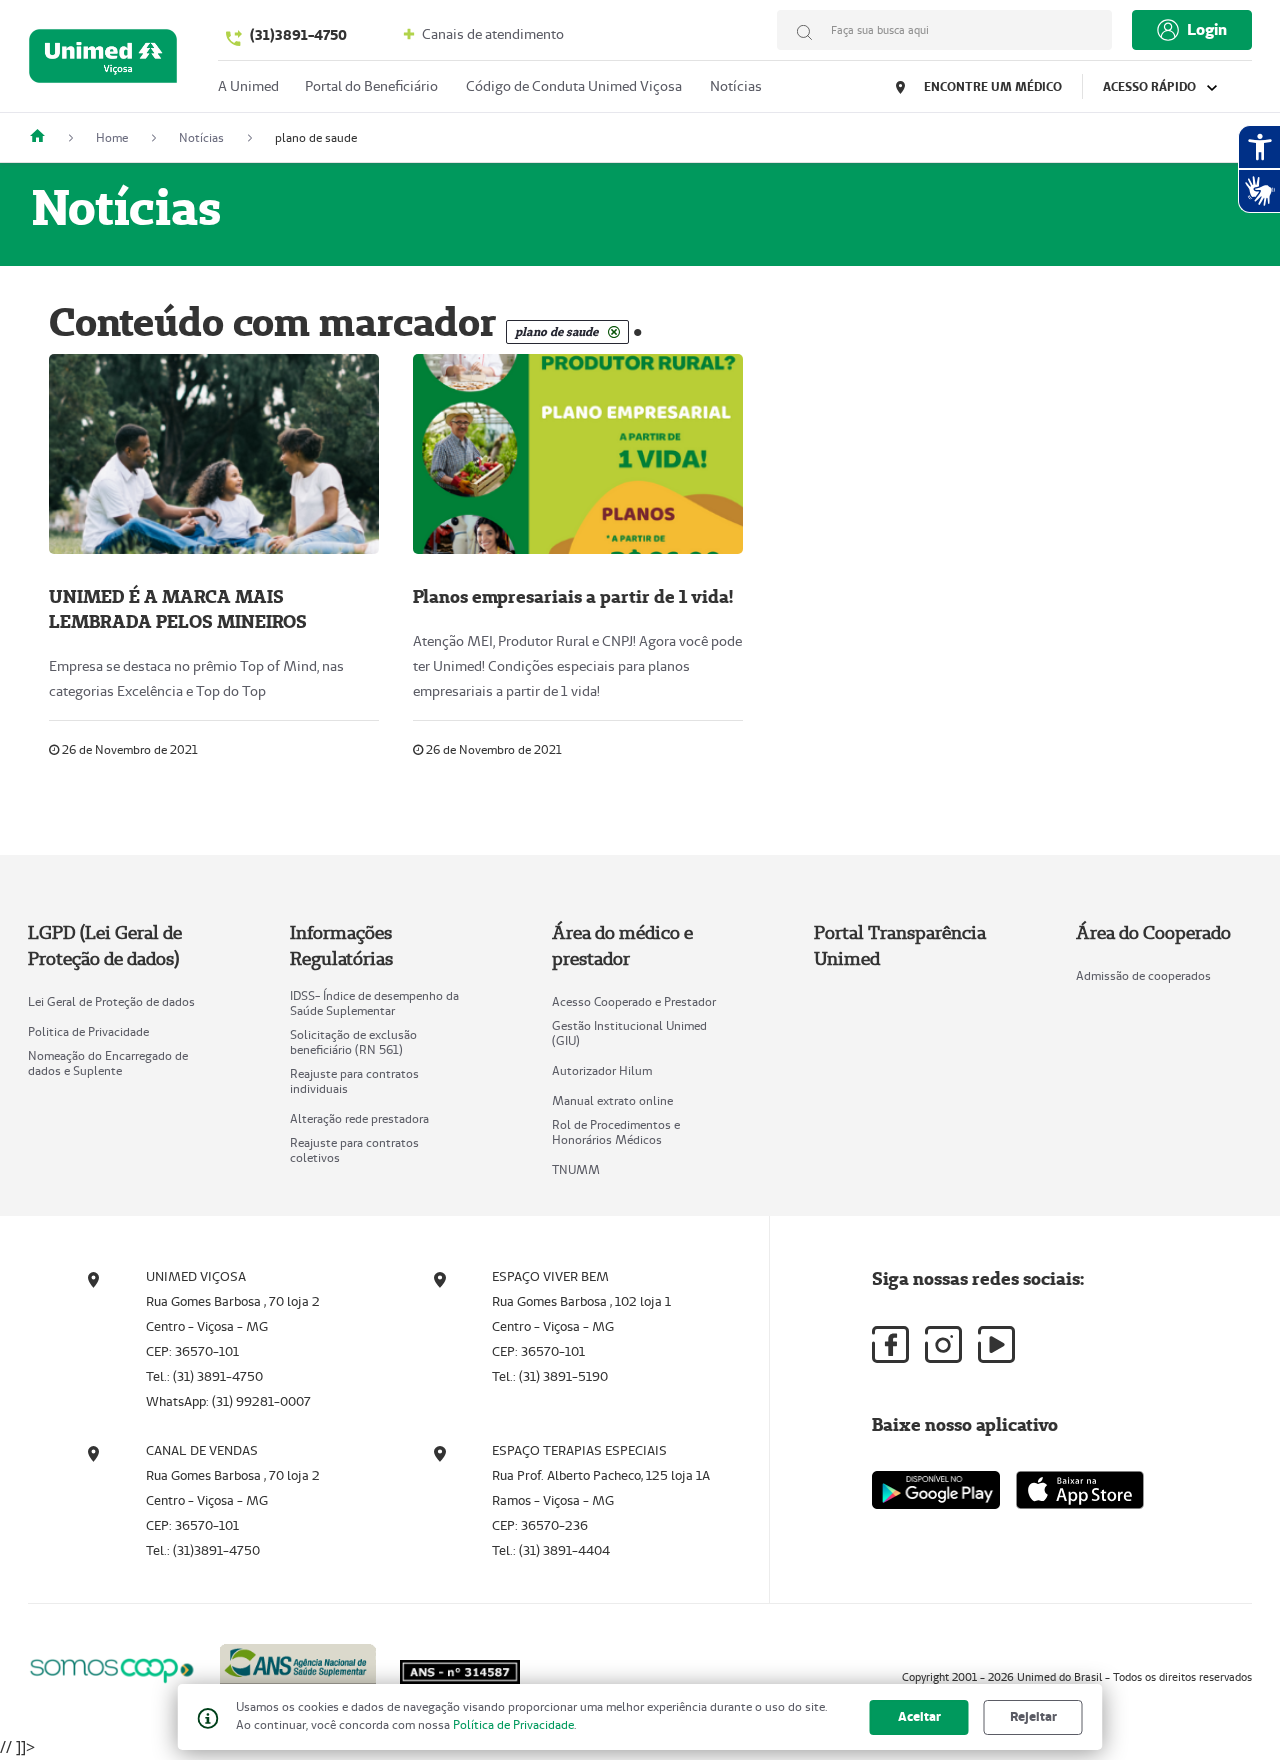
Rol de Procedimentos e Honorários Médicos (616, 1132)
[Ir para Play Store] (936, 1489)
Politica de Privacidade (88, 1031)
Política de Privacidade (513, 1724)
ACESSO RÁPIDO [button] (1151, 86)
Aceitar (919, 1716)
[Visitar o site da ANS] (298, 1666)
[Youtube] (996, 1344)
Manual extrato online (612, 1100)
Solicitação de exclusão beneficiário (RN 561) (353, 1042)
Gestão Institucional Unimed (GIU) (629, 1033)
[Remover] (614, 332)
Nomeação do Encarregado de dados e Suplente (108, 1063)
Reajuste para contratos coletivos (354, 1150)
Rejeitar (1033, 1716)
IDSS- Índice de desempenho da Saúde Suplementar (374, 1003)
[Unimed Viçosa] (45, 137)
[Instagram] (943, 1344)
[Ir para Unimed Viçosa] (103, 60)
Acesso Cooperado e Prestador (634, 1001)
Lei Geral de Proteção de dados (111, 1001)
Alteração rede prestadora (359, 1118)
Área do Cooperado (1153, 932)
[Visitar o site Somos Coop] (112, 1667)
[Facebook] (890, 1344)
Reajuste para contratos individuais (354, 1081)
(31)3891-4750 (298, 35)
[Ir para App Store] (1080, 1490)
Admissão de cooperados (1143, 975)
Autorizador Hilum (602, 1070)
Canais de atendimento (491, 34)
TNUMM (576, 1169)
